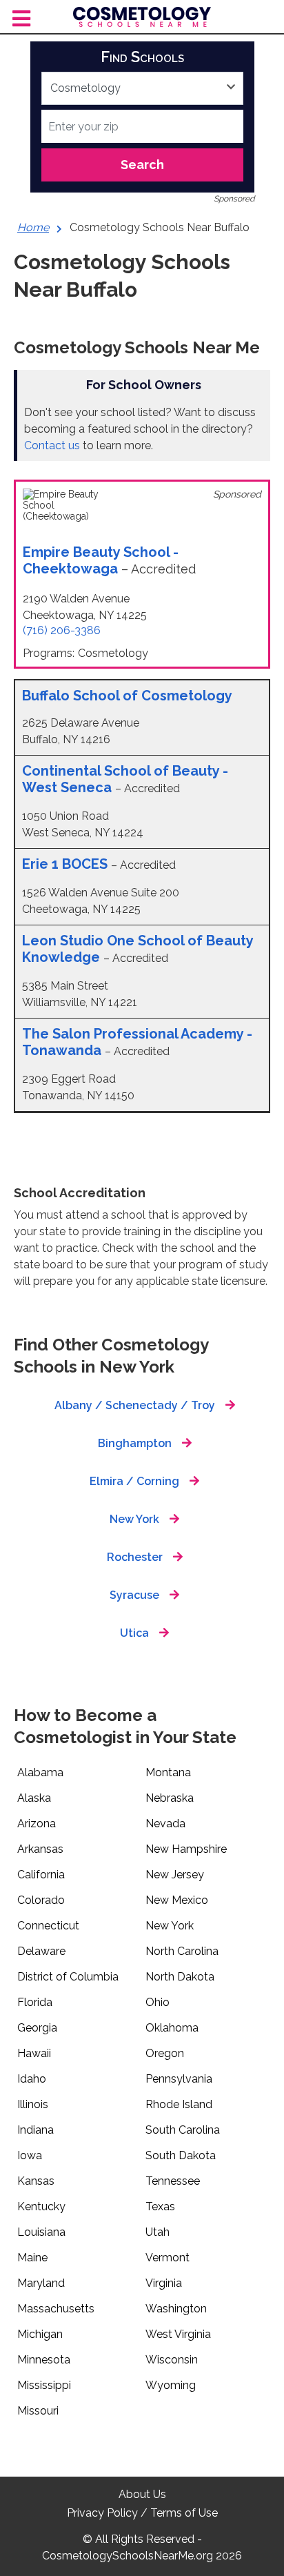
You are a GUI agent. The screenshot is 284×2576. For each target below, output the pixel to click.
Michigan (40, 2334)
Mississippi (44, 2385)
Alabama (40, 1772)
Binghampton (135, 1443)
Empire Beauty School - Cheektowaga (101, 560)
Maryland (41, 2283)
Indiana (35, 2130)
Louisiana (41, 2232)
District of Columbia (68, 1977)
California (41, 1875)
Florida (35, 2002)
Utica (134, 1633)
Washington (176, 2309)
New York (134, 1519)
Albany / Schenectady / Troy (135, 1405)
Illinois (33, 2104)
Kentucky (41, 2206)
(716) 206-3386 (62, 630)
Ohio (158, 2002)
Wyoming (171, 2385)
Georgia (37, 2028)
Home (33, 227)
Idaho (32, 2079)
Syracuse (134, 1595)
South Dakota (181, 2155)
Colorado (41, 1900)
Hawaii (34, 2053)
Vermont (168, 2258)
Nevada (165, 1823)
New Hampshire (186, 1849)
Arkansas (40, 1849)
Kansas (36, 2181)
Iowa (30, 2155)
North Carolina (182, 1951)
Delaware (41, 1951)
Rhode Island (179, 2104)
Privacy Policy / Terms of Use (142, 2513)
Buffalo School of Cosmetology (127, 696)
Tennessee (173, 2181)
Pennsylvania (179, 2079)
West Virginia (178, 2334)
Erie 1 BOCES (67, 864)
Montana (168, 1772)
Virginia (164, 2283)
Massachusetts (56, 2309)
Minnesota (44, 2360)
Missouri (38, 2411)
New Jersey (175, 1875)
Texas (160, 2206)
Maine (32, 2258)
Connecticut (48, 1926)
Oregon (165, 2053)
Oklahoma (172, 2028)
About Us (142, 2494)
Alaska (34, 1798)
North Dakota (180, 1977)
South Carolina (183, 2130)
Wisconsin (172, 2360)
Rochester (135, 1557)
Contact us (52, 445)
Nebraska (170, 1798)
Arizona (37, 1823)
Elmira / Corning (134, 1481)
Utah (158, 2232)
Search (142, 165)
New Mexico (177, 1900)
